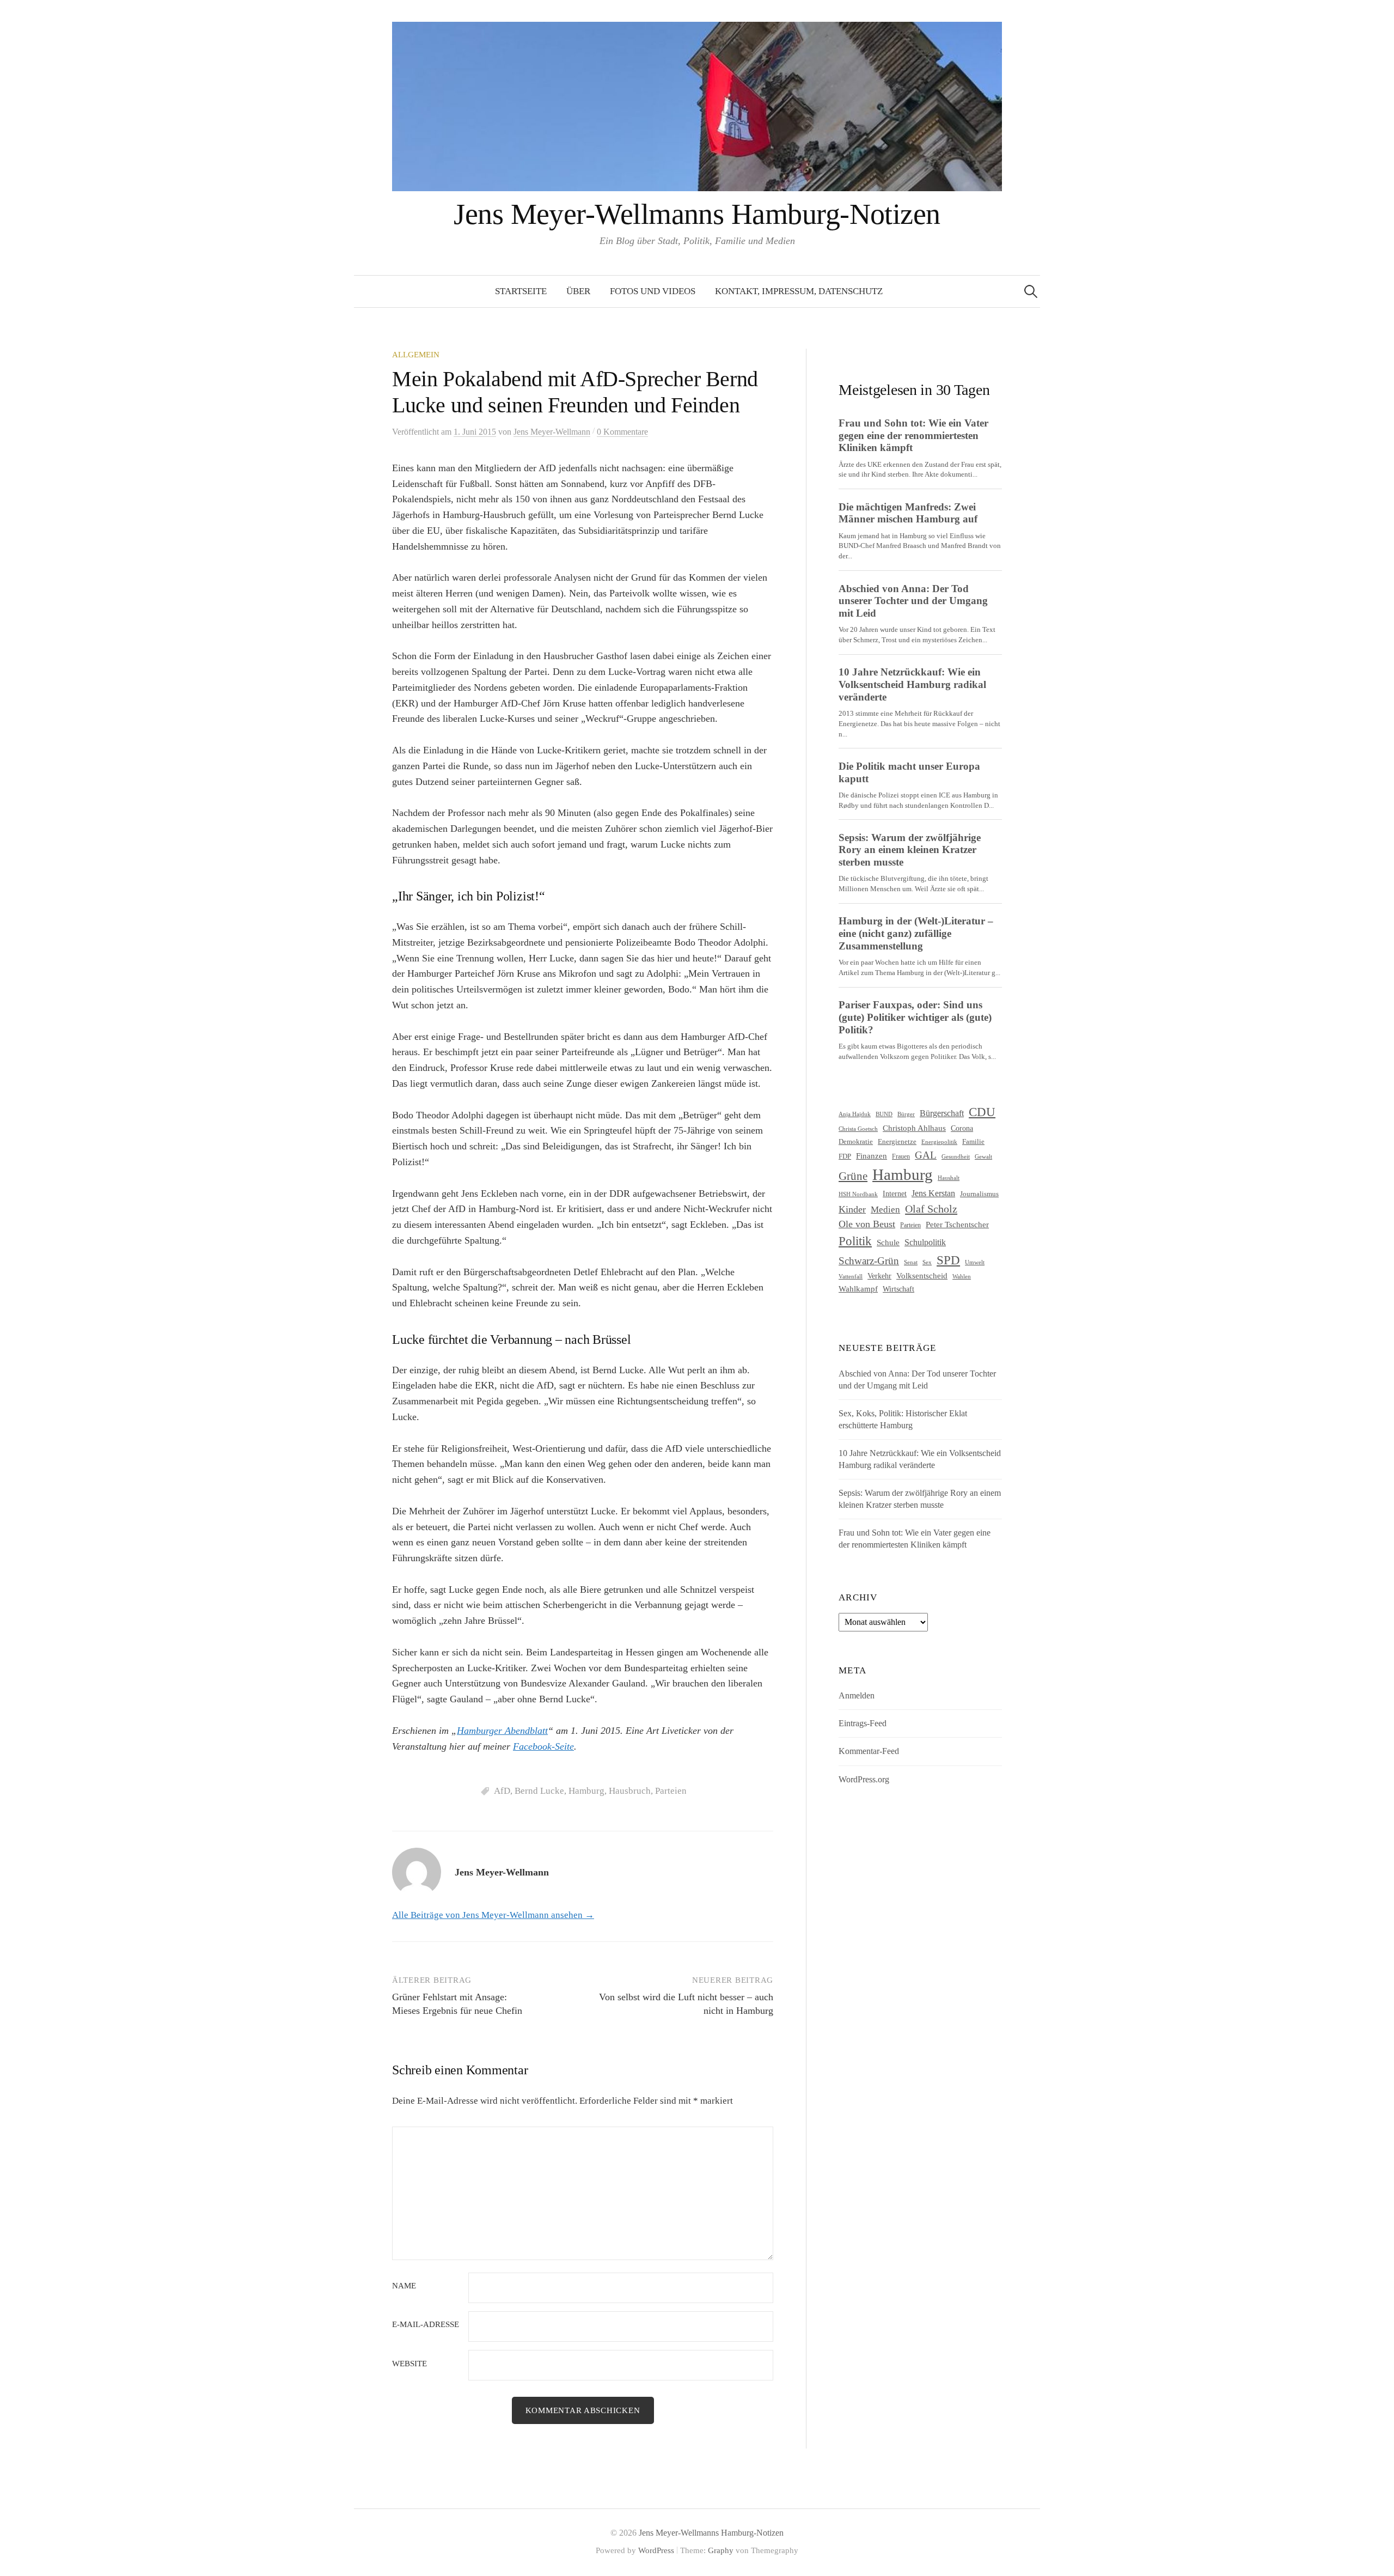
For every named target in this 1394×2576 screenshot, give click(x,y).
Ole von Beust (867, 1224)
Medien (885, 1210)
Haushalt (949, 1178)
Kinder (852, 1209)
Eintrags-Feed (863, 1723)
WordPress (656, 2550)
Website (409, 2364)
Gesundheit (956, 1157)
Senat (911, 1262)
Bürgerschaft (942, 1113)
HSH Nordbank (858, 1194)
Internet (895, 1193)
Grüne (853, 1176)
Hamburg (586, 1791)
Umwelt (975, 1262)
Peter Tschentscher (957, 1225)
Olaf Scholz (931, 1209)
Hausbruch (630, 1791)
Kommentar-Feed (869, 1751)
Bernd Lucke (539, 1791)
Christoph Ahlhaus (914, 1128)
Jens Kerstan (933, 1193)
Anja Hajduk (855, 1114)
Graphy (721, 2550)
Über (578, 291)
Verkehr (879, 1276)
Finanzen (872, 1156)
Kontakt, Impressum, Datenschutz (799, 291)
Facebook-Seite (543, 1746)
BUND (884, 1114)
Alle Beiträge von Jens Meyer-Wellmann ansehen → (493, 1915)
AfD (502, 1791)
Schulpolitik (925, 1242)
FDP (845, 1156)
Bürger (906, 1114)
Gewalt (983, 1156)
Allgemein (416, 355)
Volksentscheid (922, 1275)
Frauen (901, 1156)
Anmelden (857, 1695)
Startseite (521, 291)
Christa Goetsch (858, 1129)
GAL (926, 1155)
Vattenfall (851, 1277)
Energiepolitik (939, 1142)
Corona (962, 1128)
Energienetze (897, 1141)
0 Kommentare (622, 432)
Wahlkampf (858, 1289)
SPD (948, 1260)
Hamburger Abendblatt (502, 1731)
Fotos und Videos (653, 291)
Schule (888, 1242)
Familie (973, 1141)
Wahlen (962, 1277)
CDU (982, 1112)
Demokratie (856, 1141)
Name (404, 2286)
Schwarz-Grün (869, 1261)
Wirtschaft (898, 1289)
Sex (927, 1262)
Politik (855, 1241)
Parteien (671, 1791)
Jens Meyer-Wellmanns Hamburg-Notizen (697, 214)
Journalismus (979, 1194)
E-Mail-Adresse (426, 2325)
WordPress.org (864, 1779)
